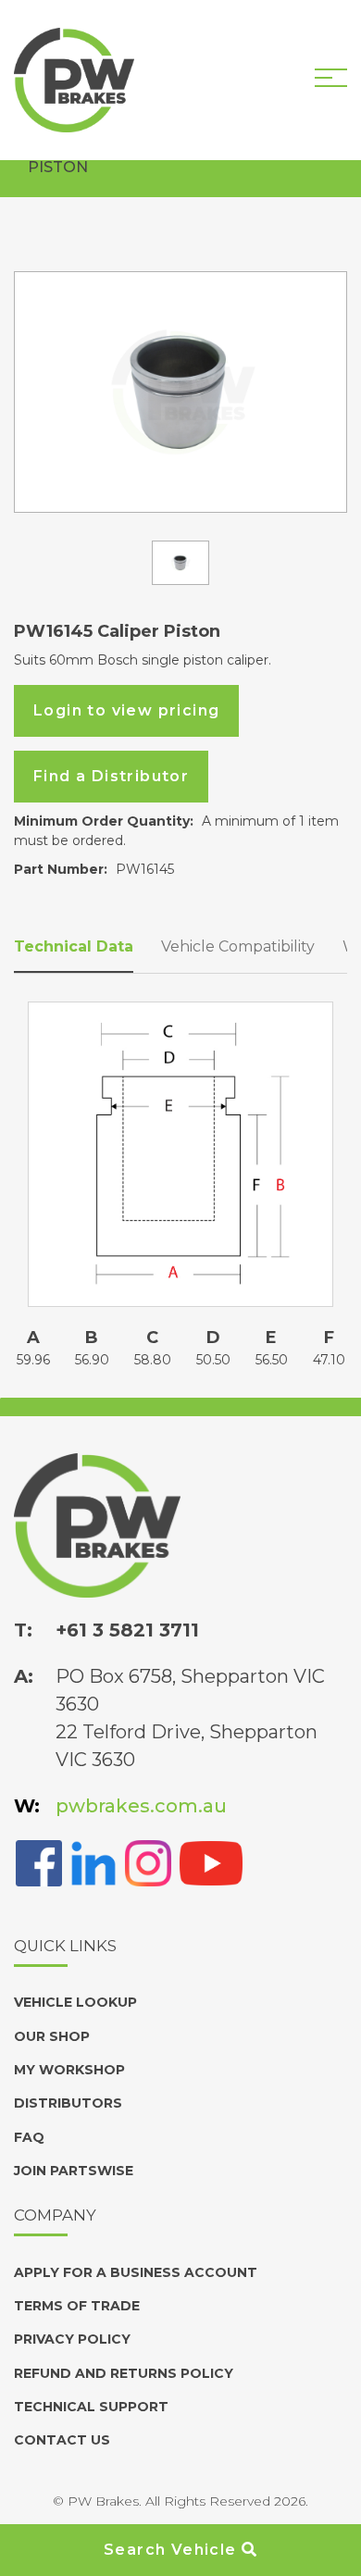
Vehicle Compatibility (238, 946)
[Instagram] (148, 1861)
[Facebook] (39, 1861)
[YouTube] (211, 1861)
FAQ (29, 2137)
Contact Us (62, 2440)
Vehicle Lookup (75, 2002)
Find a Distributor (111, 776)
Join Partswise (74, 2171)
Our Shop (52, 2036)
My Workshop (69, 2070)
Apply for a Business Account (136, 2272)
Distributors (68, 2103)
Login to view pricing (126, 710)
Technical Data (74, 946)
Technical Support (91, 2407)
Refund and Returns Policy (124, 2373)
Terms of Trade (77, 2306)
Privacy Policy (72, 2339)
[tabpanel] (180, 392)
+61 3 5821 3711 (127, 1630)
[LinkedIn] (93, 1861)
